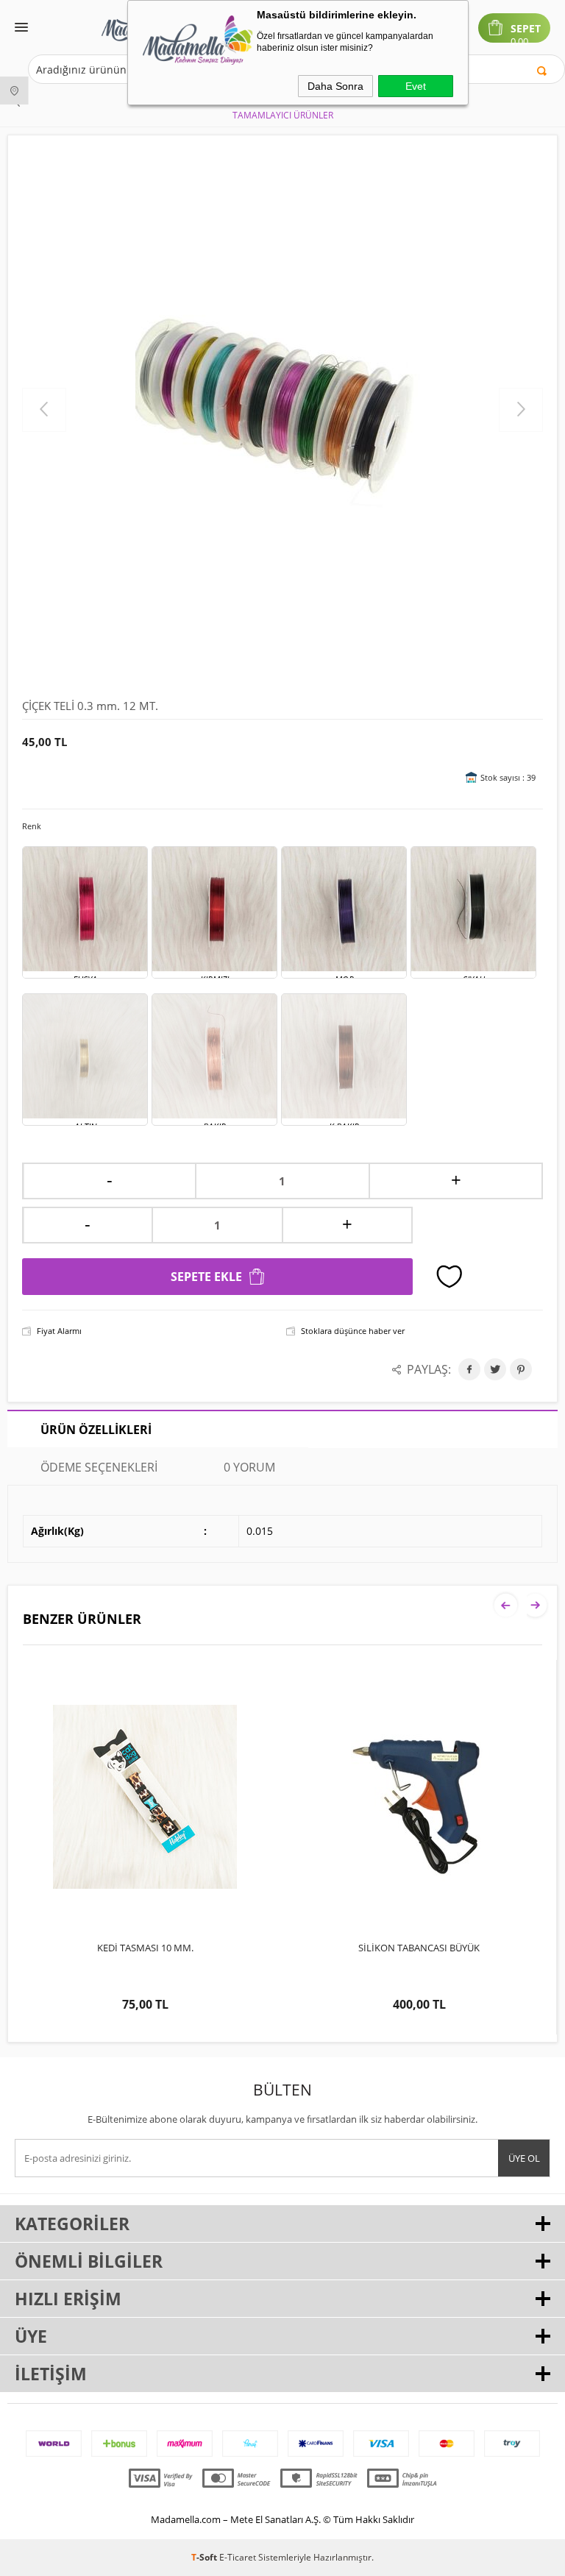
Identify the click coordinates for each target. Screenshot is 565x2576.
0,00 (519, 42)
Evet (416, 86)
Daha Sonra (335, 86)
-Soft (205, 2557)
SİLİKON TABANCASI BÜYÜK (419, 1948)
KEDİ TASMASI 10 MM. (145, 1948)
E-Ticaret (238, 2557)
